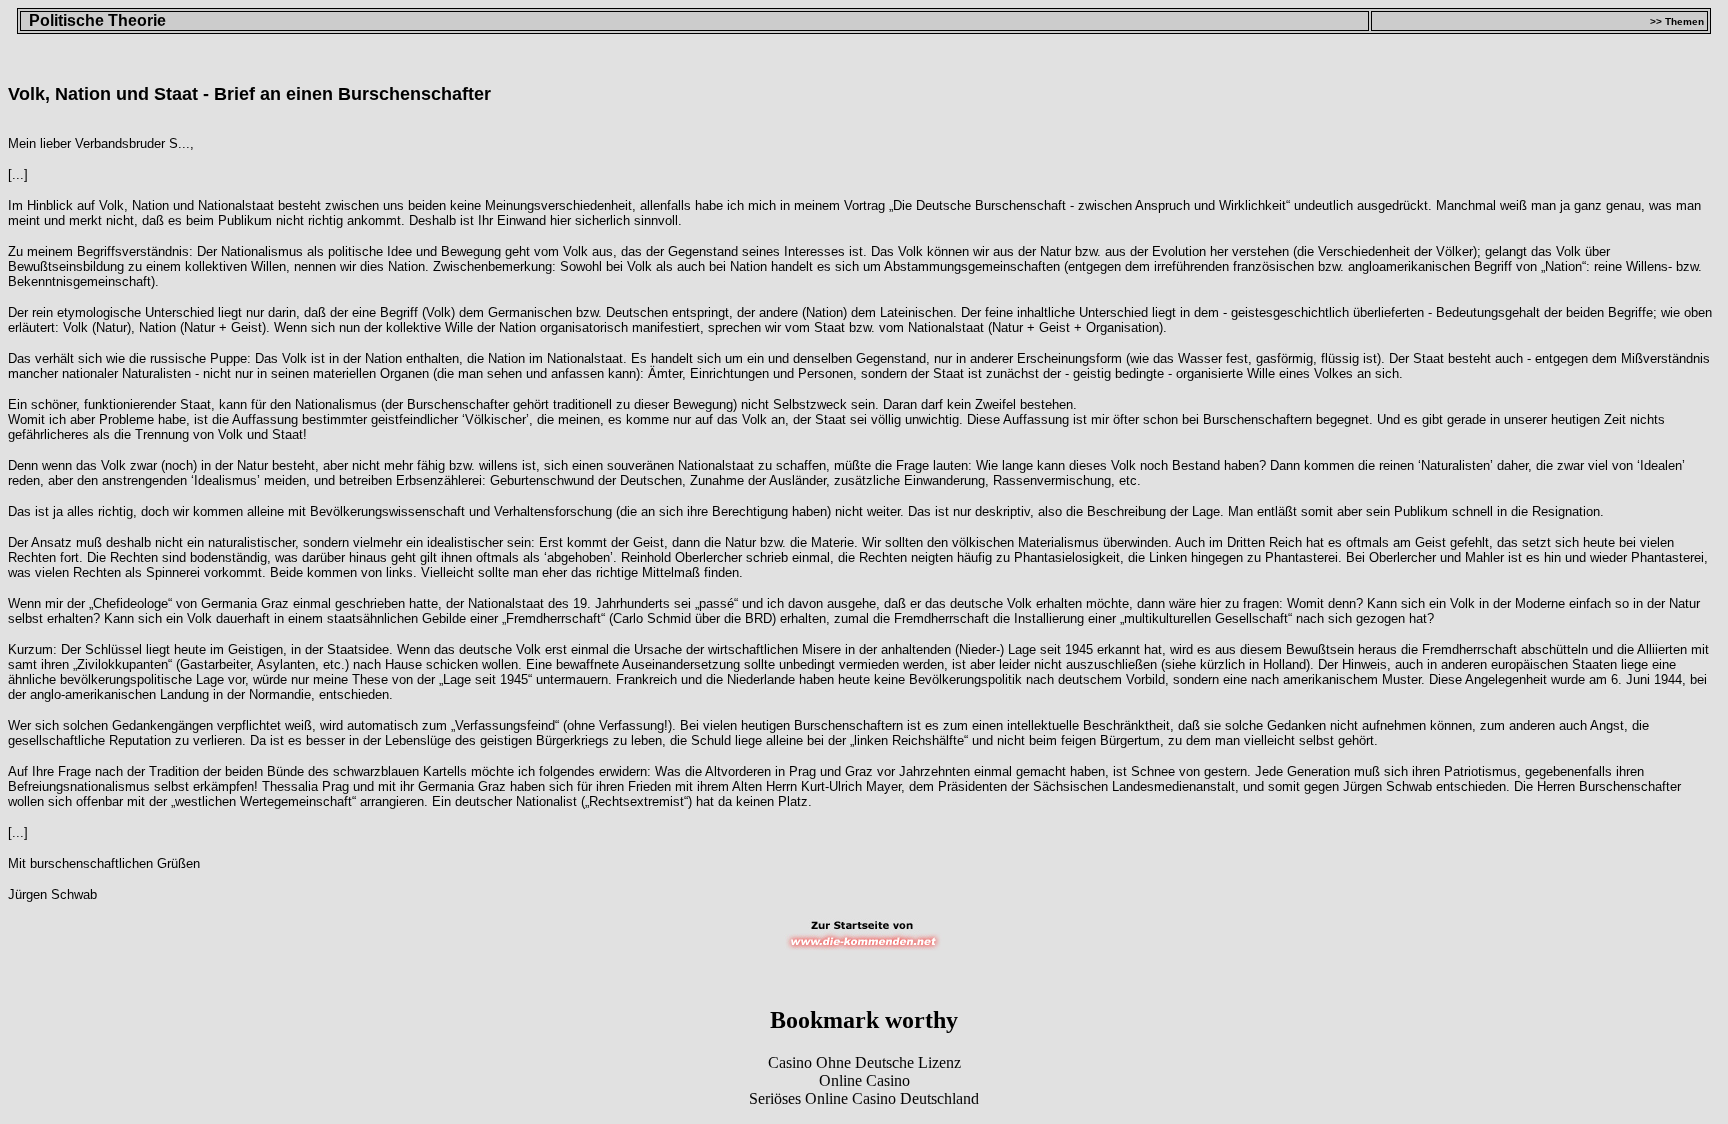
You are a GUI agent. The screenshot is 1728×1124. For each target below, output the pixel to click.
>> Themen (1677, 21)
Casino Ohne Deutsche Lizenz (864, 1062)
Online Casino (864, 1080)
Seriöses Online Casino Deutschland (864, 1098)
